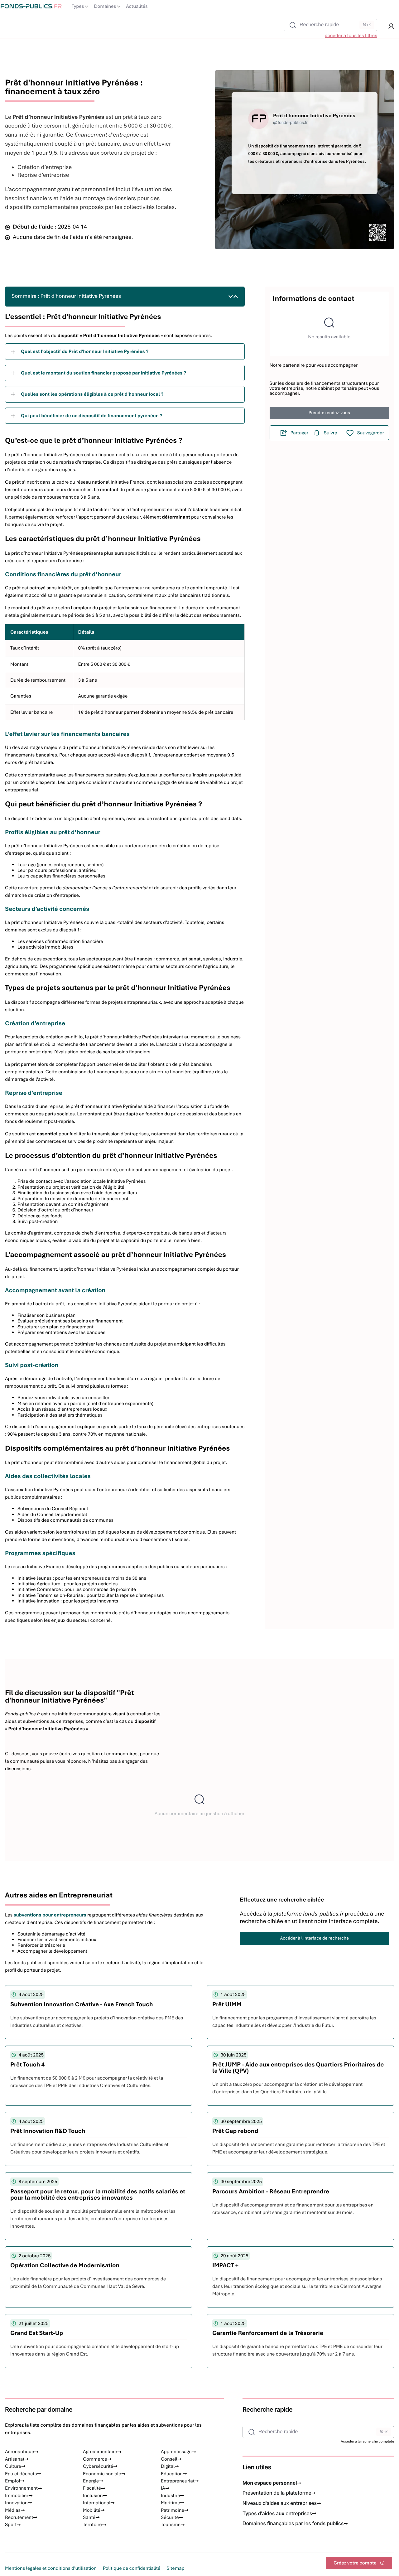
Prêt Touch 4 (27, 2064)
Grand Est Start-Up (37, 2333)
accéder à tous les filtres (351, 36)
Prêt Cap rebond (235, 2131)
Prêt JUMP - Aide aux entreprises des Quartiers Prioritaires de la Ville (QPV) (298, 2068)
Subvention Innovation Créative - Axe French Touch (82, 2004)
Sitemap (175, 2568)
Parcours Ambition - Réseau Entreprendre (271, 2191)
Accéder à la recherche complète (367, 2442)
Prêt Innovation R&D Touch (48, 2131)
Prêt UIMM (227, 2004)
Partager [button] (300, 433)
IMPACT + (225, 2265)
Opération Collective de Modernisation (65, 2265)
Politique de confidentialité (132, 2568)
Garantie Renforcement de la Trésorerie (268, 2333)
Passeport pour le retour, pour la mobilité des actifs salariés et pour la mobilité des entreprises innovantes (98, 2194)
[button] (391, 27)
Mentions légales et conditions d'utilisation (51, 2568)
